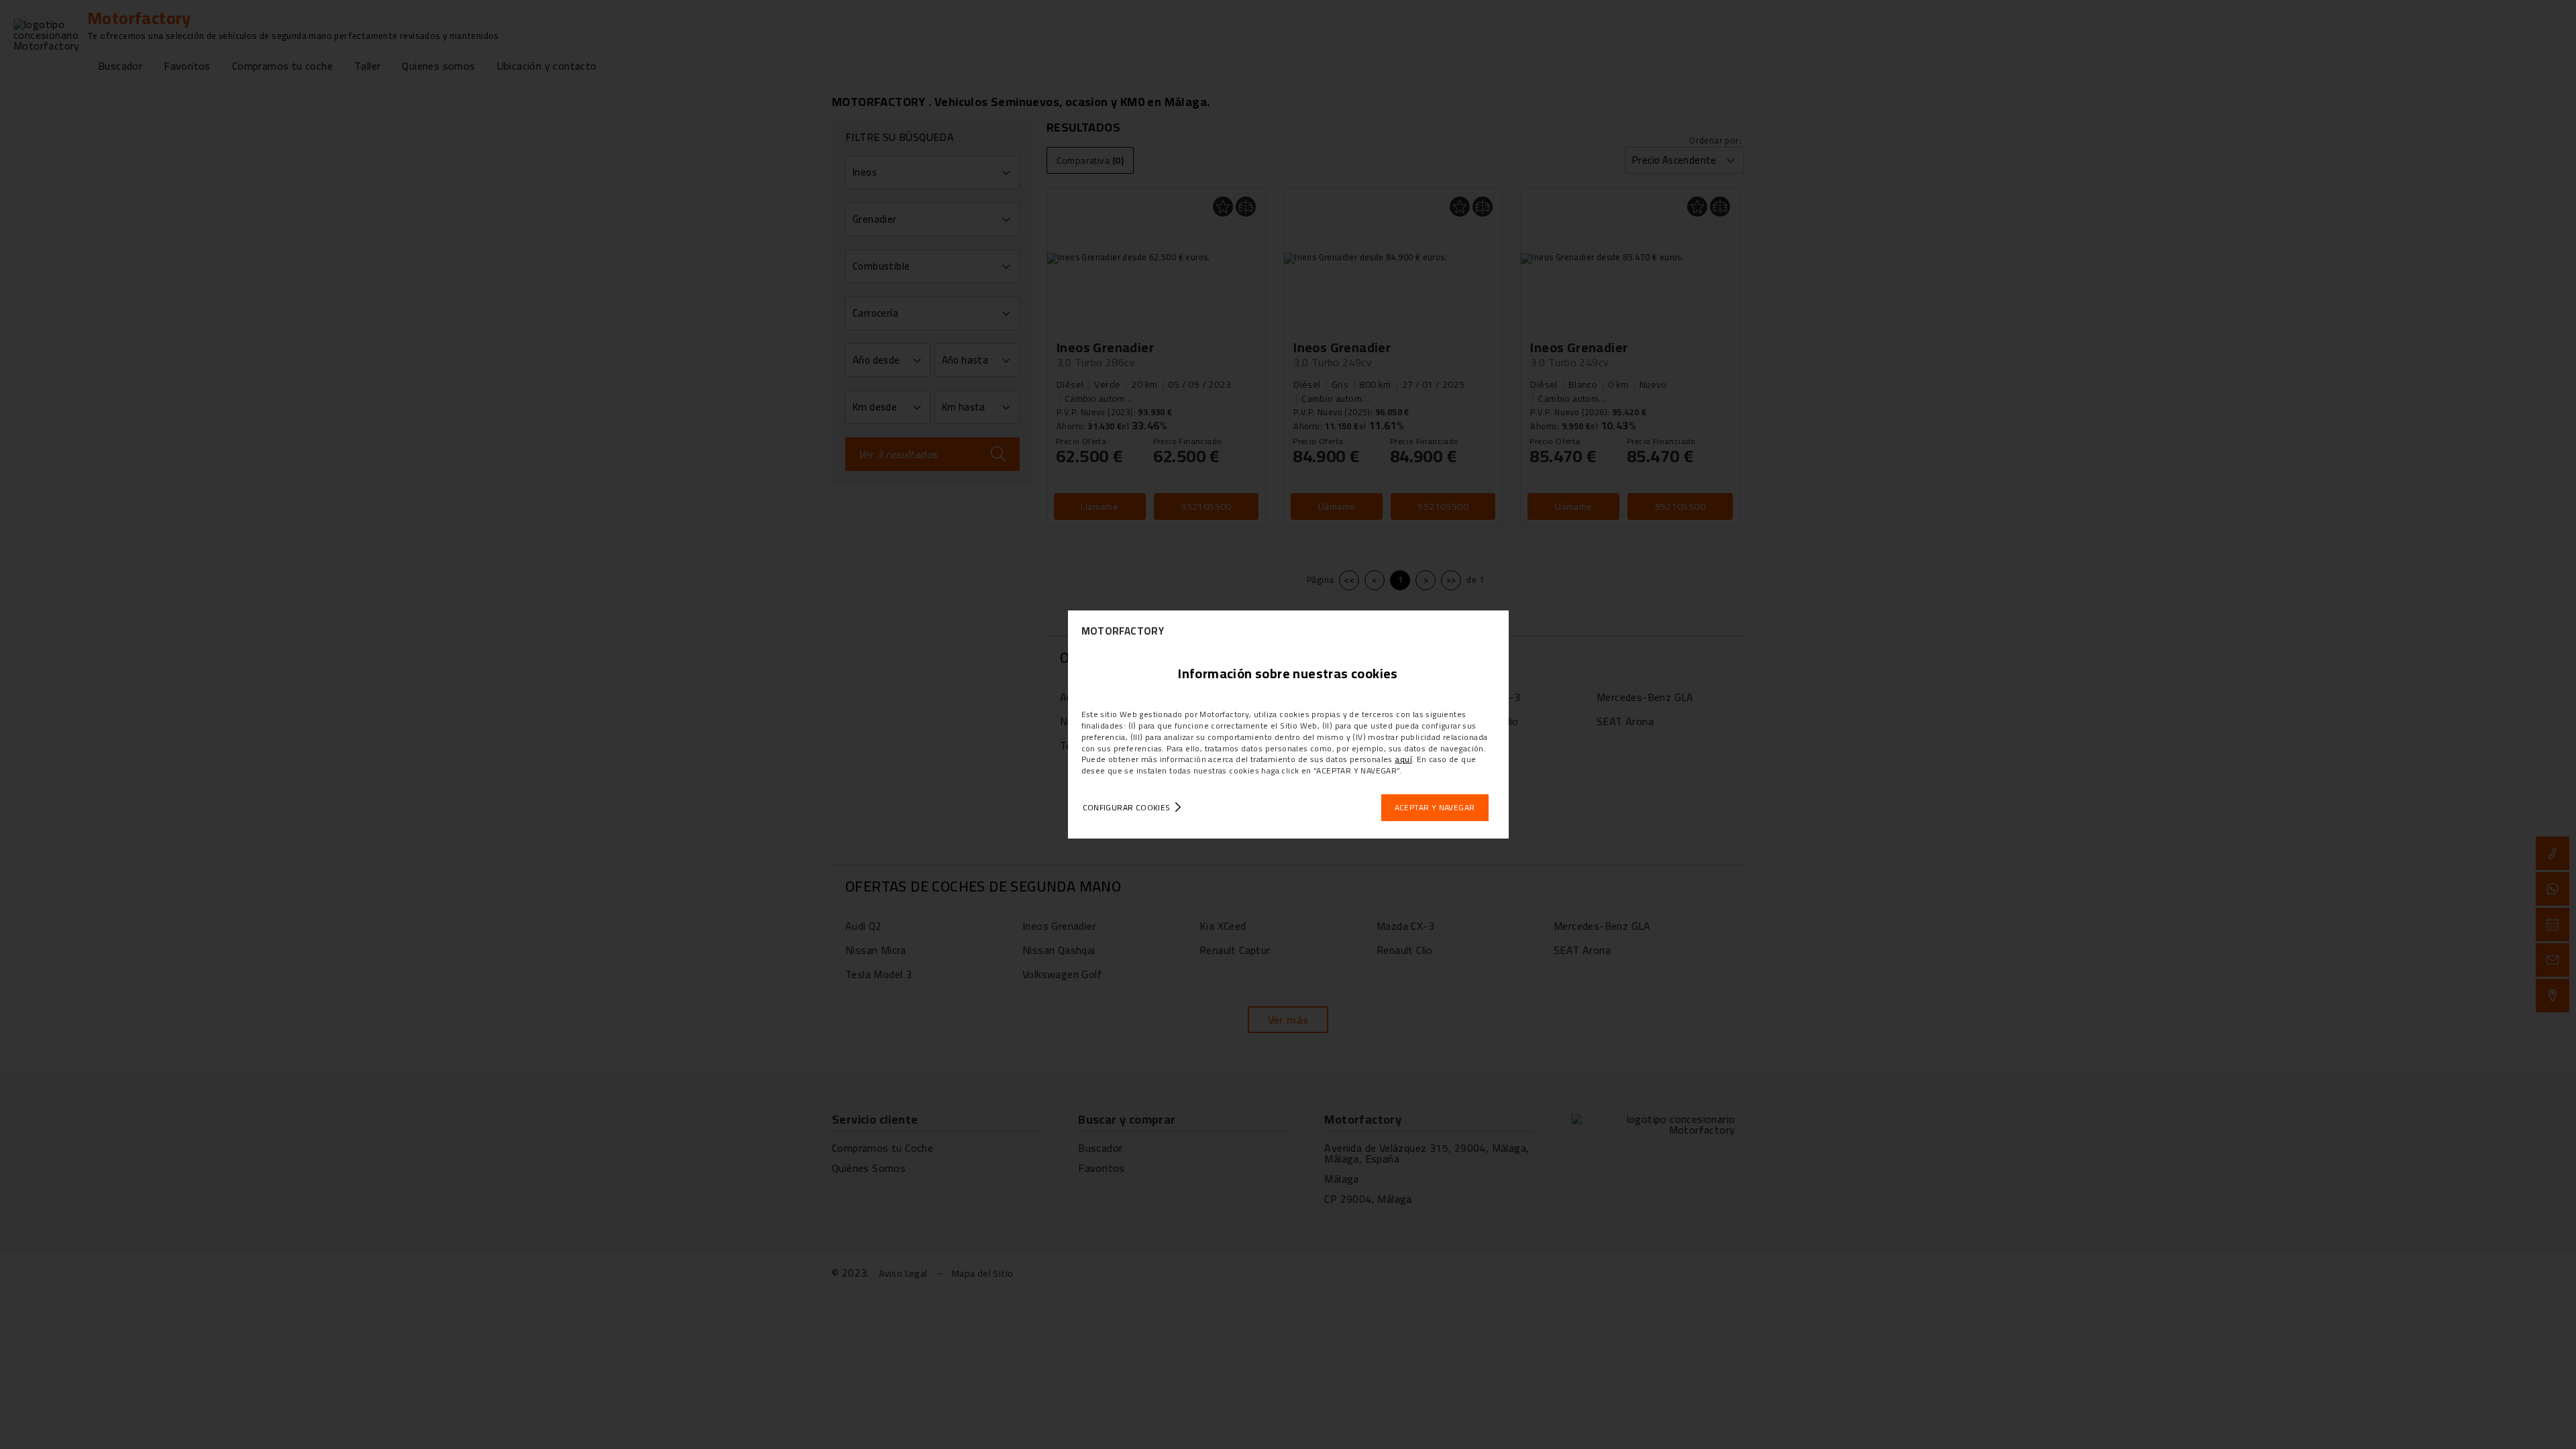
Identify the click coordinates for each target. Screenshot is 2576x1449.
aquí (1403, 759)
